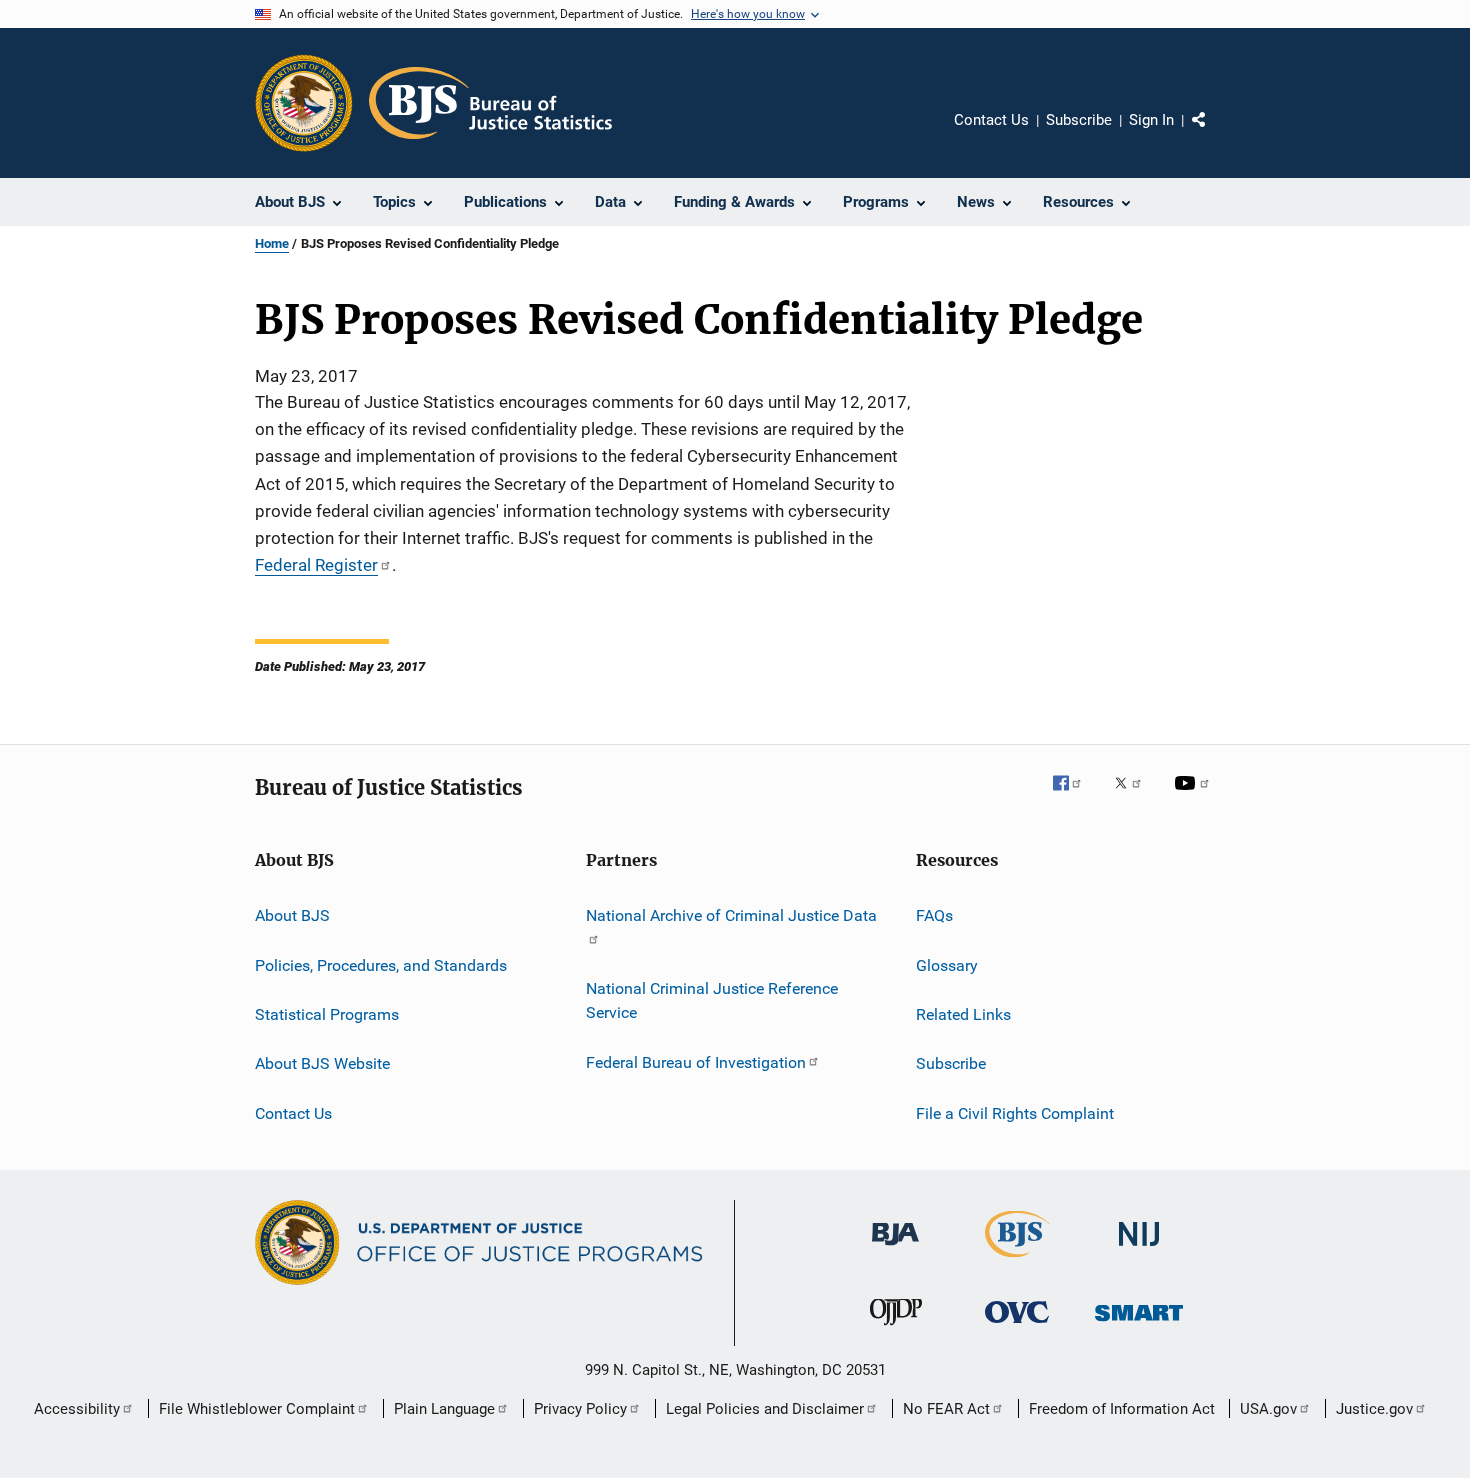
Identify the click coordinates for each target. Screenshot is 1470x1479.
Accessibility (77, 1409)
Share (1215, 134)
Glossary (947, 964)
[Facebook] (1075, 797)
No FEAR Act (946, 1409)
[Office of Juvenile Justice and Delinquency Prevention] (896, 1329)
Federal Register (316, 565)
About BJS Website (322, 1063)
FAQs (934, 915)
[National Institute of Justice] (1139, 1249)
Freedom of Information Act (1122, 1409)
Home (272, 243)
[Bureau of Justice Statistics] (1017, 1261)
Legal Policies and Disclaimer (765, 1409)
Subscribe (1079, 120)
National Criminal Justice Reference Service (712, 1000)
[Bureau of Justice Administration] (895, 1249)
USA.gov (1268, 1409)
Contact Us (991, 120)
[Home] (490, 103)
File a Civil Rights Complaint (1015, 1113)
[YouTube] (1195, 797)
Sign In (1151, 120)
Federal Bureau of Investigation (696, 1061)
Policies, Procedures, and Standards (381, 964)
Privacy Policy (580, 1409)
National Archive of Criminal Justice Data (731, 915)
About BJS (292, 915)
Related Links (963, 1014)
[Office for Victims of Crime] (1017, 1326)
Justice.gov (1374, 1409)
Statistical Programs (327, 1014)
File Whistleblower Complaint (257, 1409)
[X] (1135, 797)
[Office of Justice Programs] (304, 103)
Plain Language (444, 1409)
